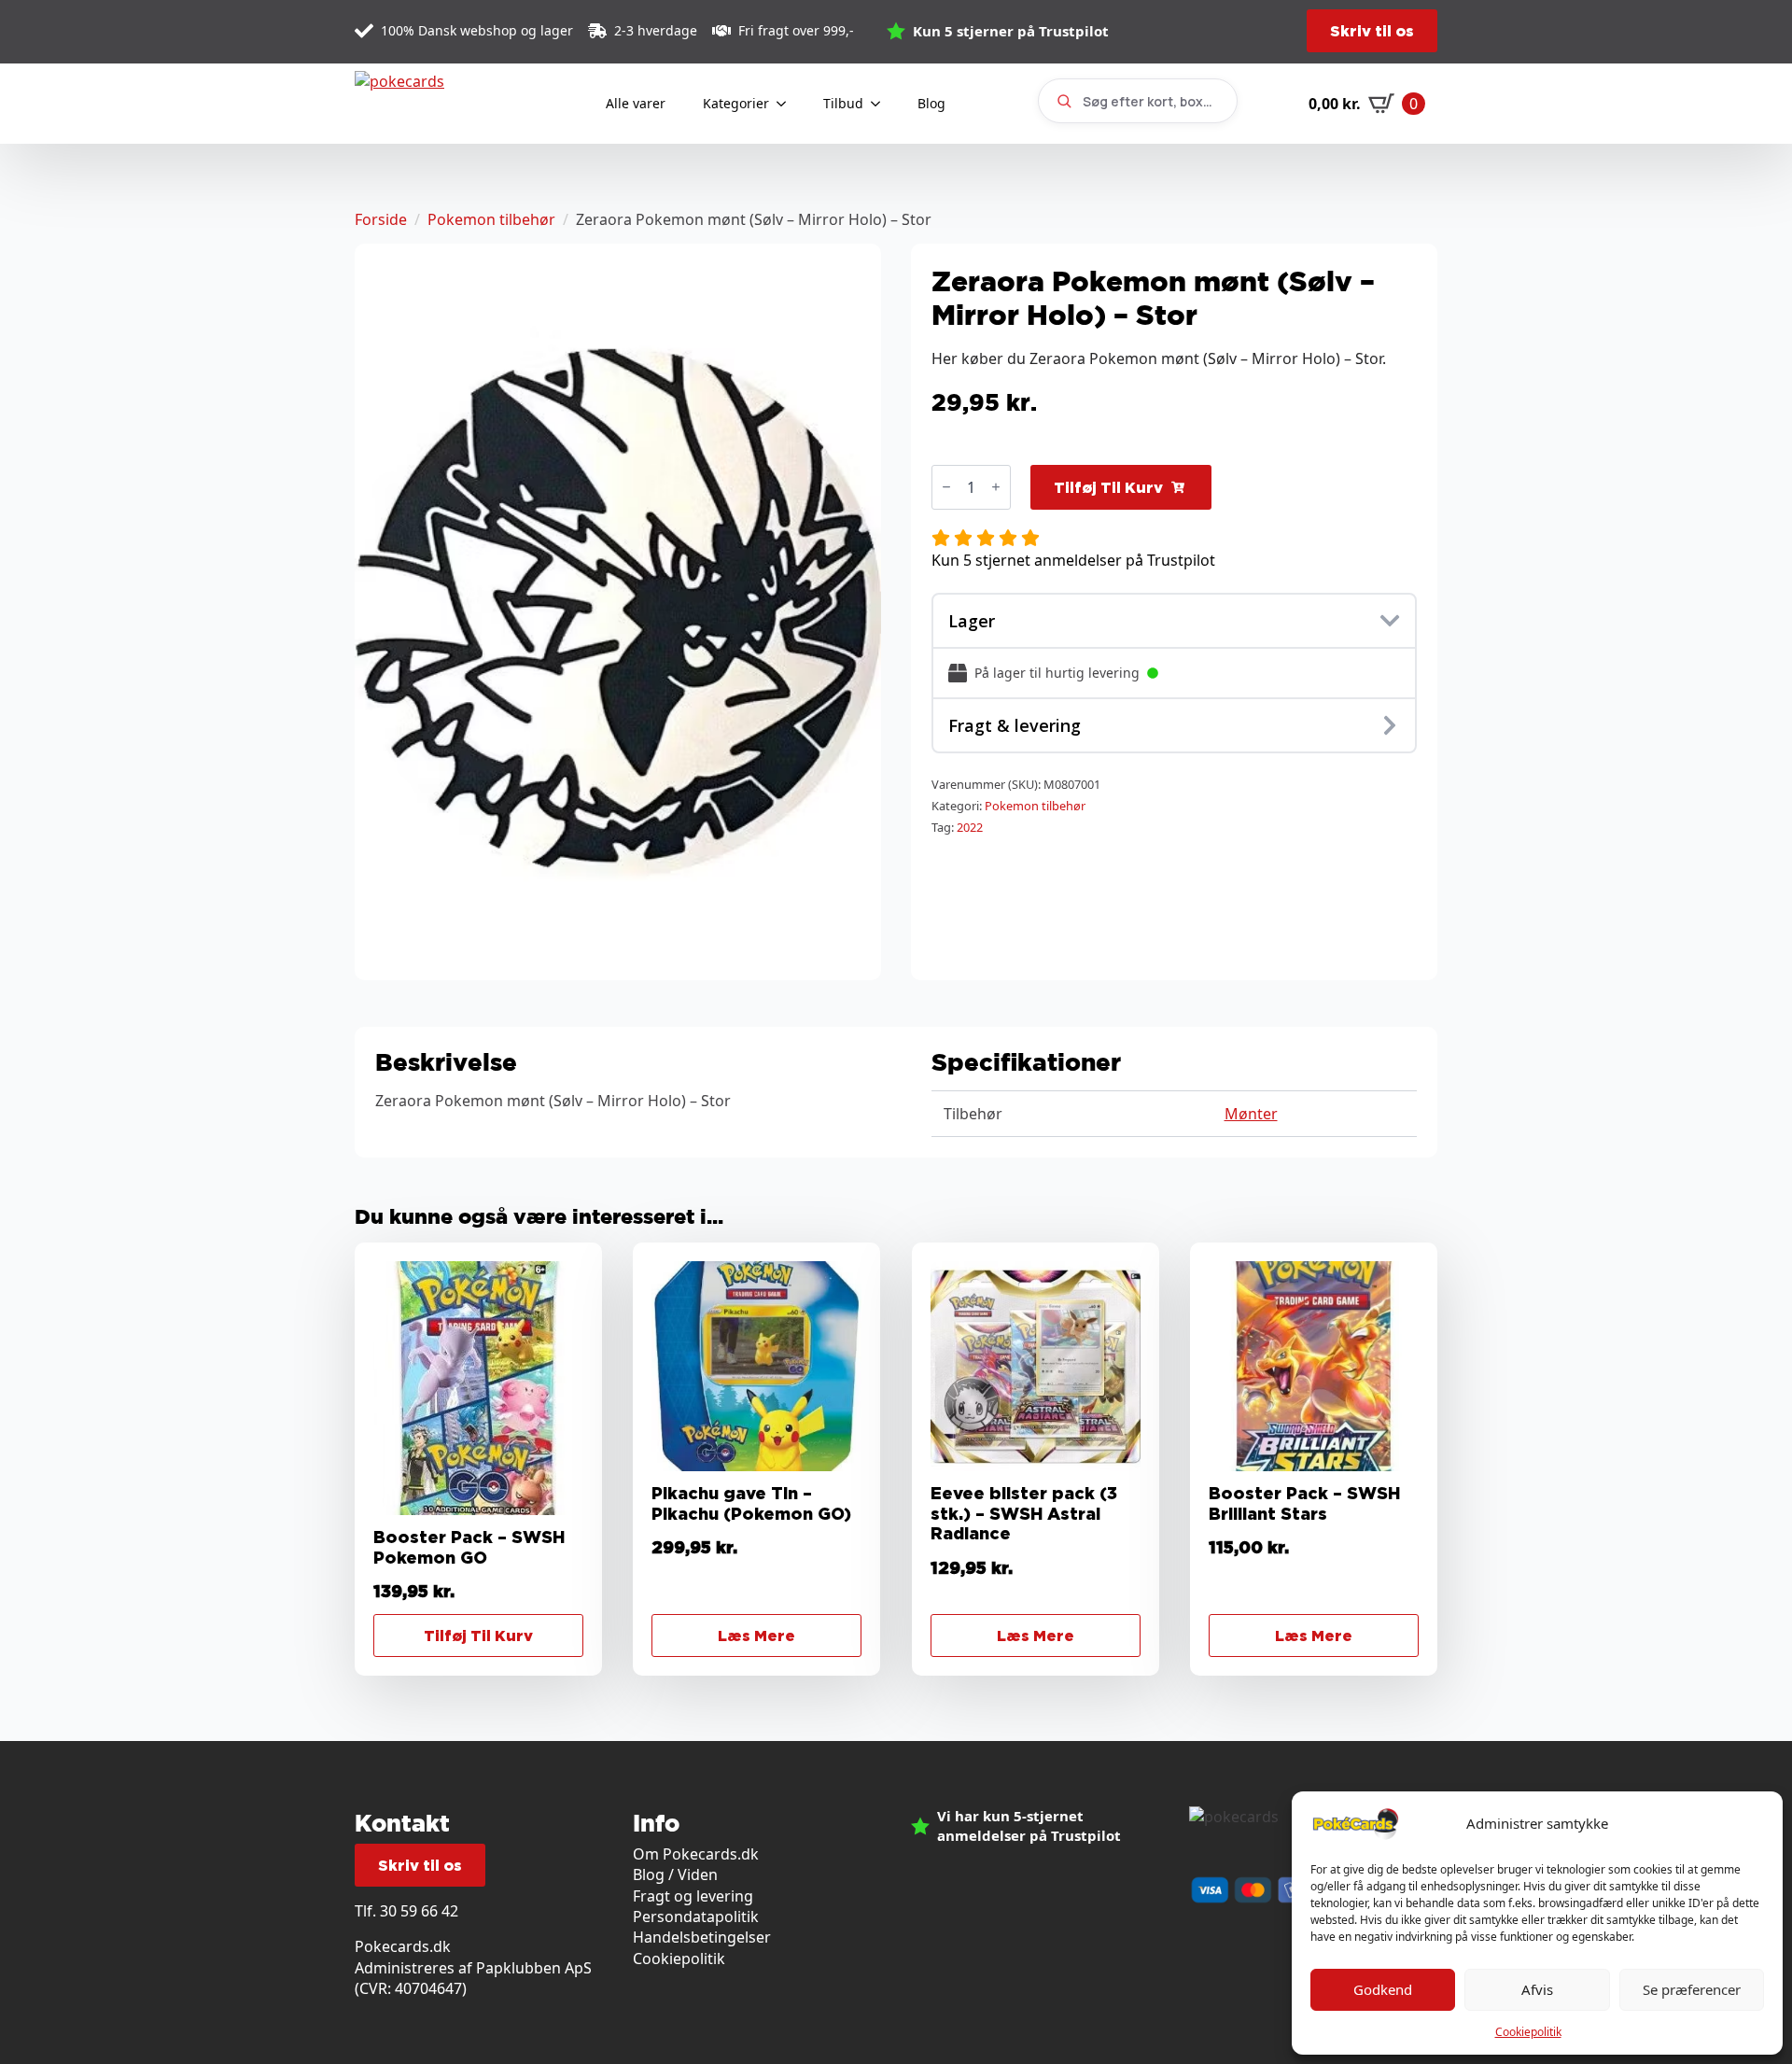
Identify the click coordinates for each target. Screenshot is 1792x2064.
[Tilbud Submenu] (881, 104)
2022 (970, 827)
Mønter (1251, 1114)
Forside (381, 219)
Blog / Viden (675, 1874)
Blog (931, 103)
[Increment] (996, 487)
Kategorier (736, 103)
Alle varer (636, 103)
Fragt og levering (693, 1896)
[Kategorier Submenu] (787, 104)
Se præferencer (1692, 1989)
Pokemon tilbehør (491, 219)
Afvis (1537, 1989)
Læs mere (756, 1636)
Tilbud (843, 103)
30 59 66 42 (419, 1911)
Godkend (1383, 1989)
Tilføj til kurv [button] (478, 1636)
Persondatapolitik (696, 1917)
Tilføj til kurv (1108, 487)
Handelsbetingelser (702, 1937)
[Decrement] (946, 487)
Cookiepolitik (1528, 2032)
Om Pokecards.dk (696, 1854)
